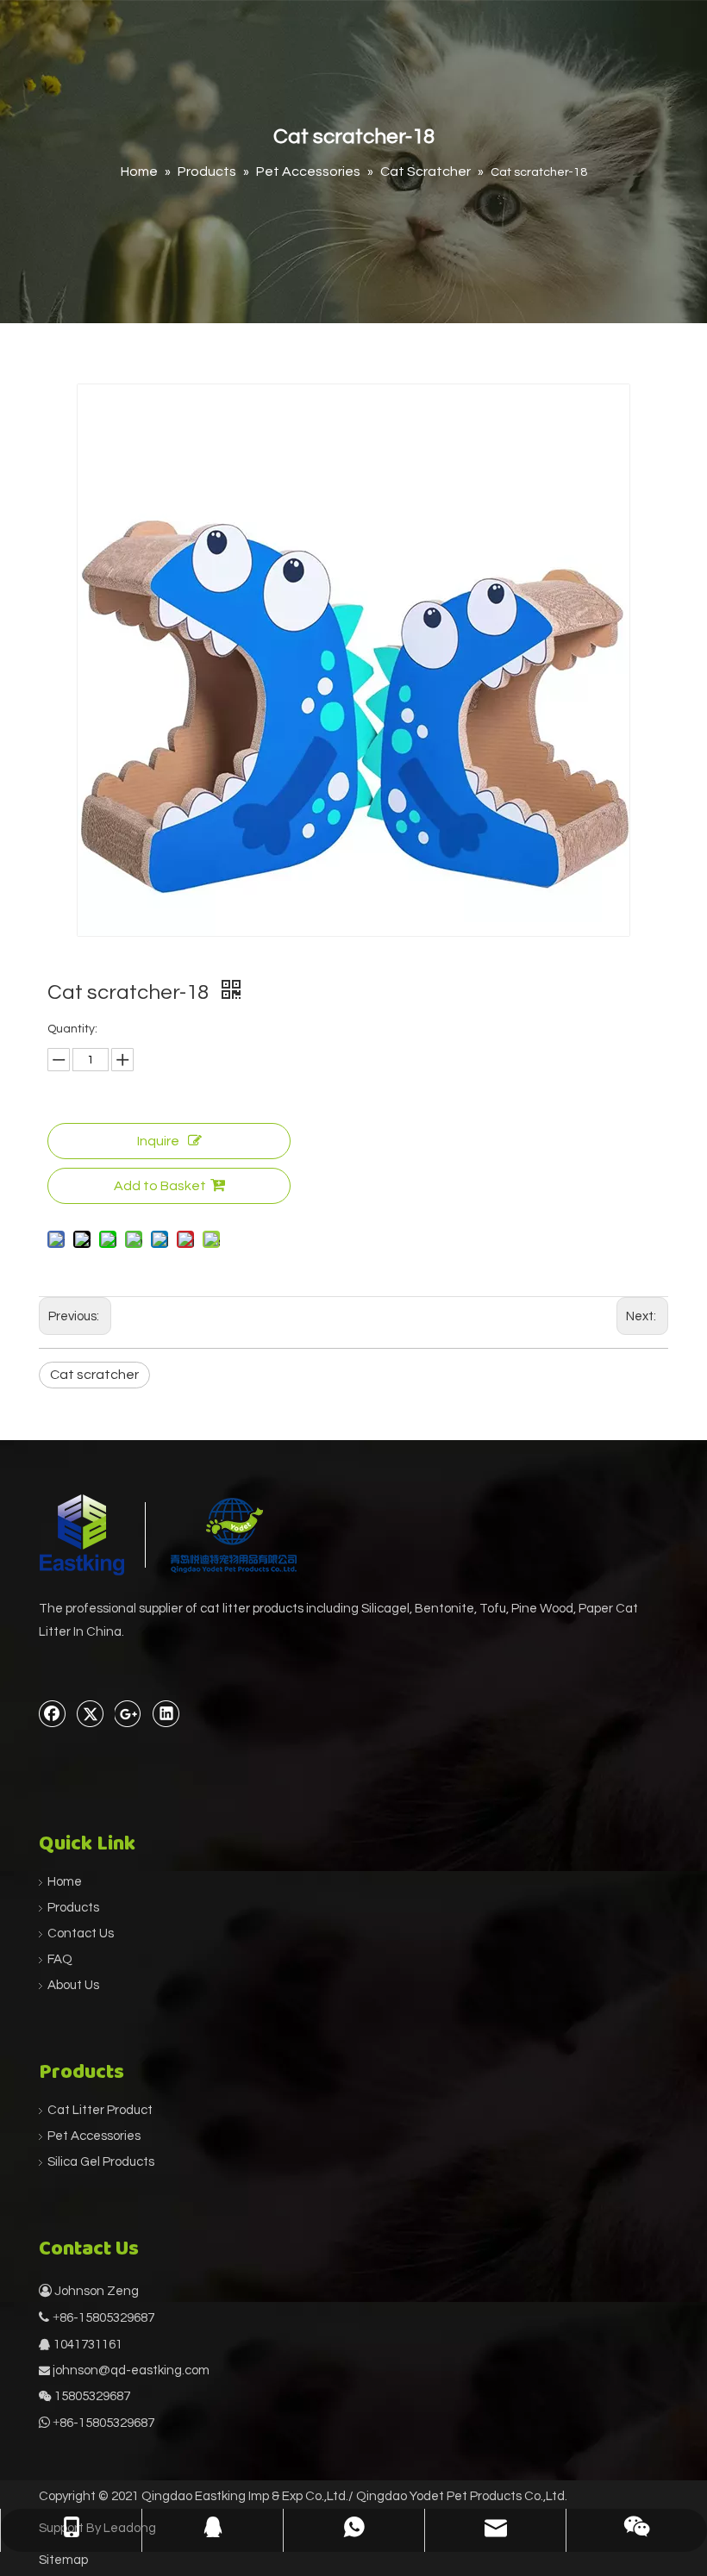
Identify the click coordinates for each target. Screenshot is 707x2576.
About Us (73, 1985)
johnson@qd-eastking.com (131, 2370)
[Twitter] (91, 1713)
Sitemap (63, 2560)
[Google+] (128, 1713)
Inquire (158, 1141)
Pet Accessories (94, 2136)
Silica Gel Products (101, 2162)
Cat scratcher (94, 1375)
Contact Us (81, 1934)
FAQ (60, 1959)
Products (73, 1908)
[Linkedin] (166, 1713)
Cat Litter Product (100, 2110)
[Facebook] (53, 1713)
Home (65, 1882)
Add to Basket (160, 1186)
